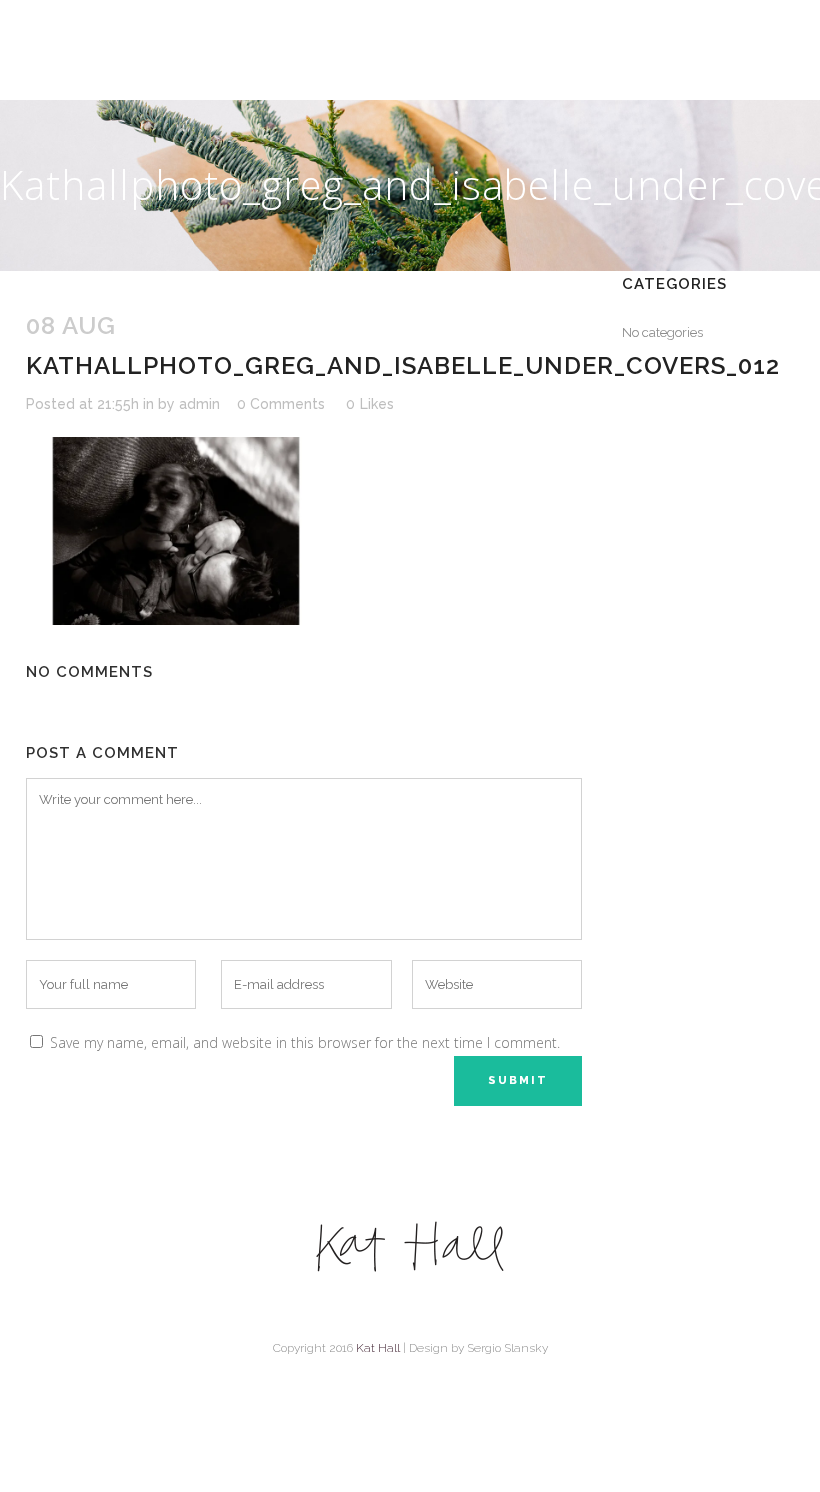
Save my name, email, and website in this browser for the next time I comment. (305, 1042)
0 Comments (281, 404)
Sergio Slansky (507, 1348)
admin (199, 404)
